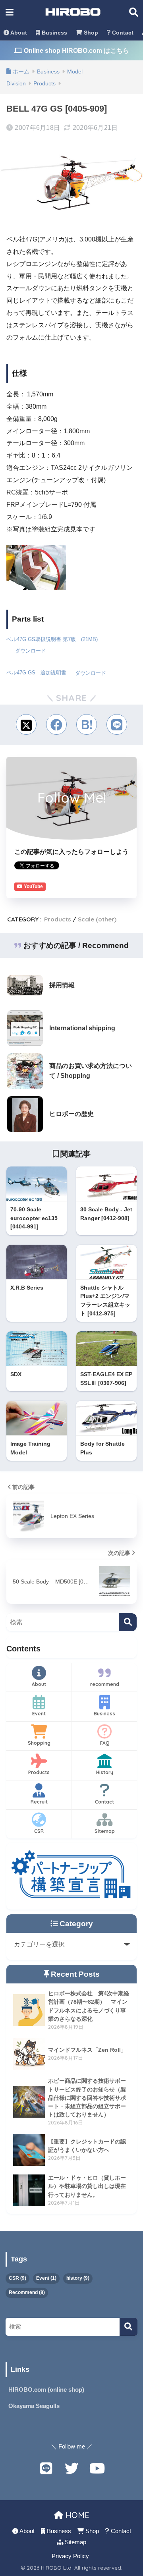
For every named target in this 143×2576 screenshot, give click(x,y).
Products (58, 919)
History (105, 1772)
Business (54, 33)
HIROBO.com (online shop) (46, 2390)
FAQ (105, 1743)
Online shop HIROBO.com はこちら (76, 51)
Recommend (27, 2292)
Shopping (39, 1743)
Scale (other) (97, 919)
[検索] (128, 1622)
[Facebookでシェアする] (56, 724)
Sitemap (105, 1831)
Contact (122, 33)
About (18, 33)
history (78, 2278)
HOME (76, 2515)
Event (39, 1714)
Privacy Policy (70, 2556)
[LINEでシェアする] (117, 724)
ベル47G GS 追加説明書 (36, 673)
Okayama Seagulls (34, 2406)
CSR (39, 1831)
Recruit (39, 1802)
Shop (90, 33)
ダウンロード (31, 651)
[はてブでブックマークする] (87, 724)
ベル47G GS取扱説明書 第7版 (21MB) (52, 639)
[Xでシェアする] (26, 724)
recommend (105, 1684)
